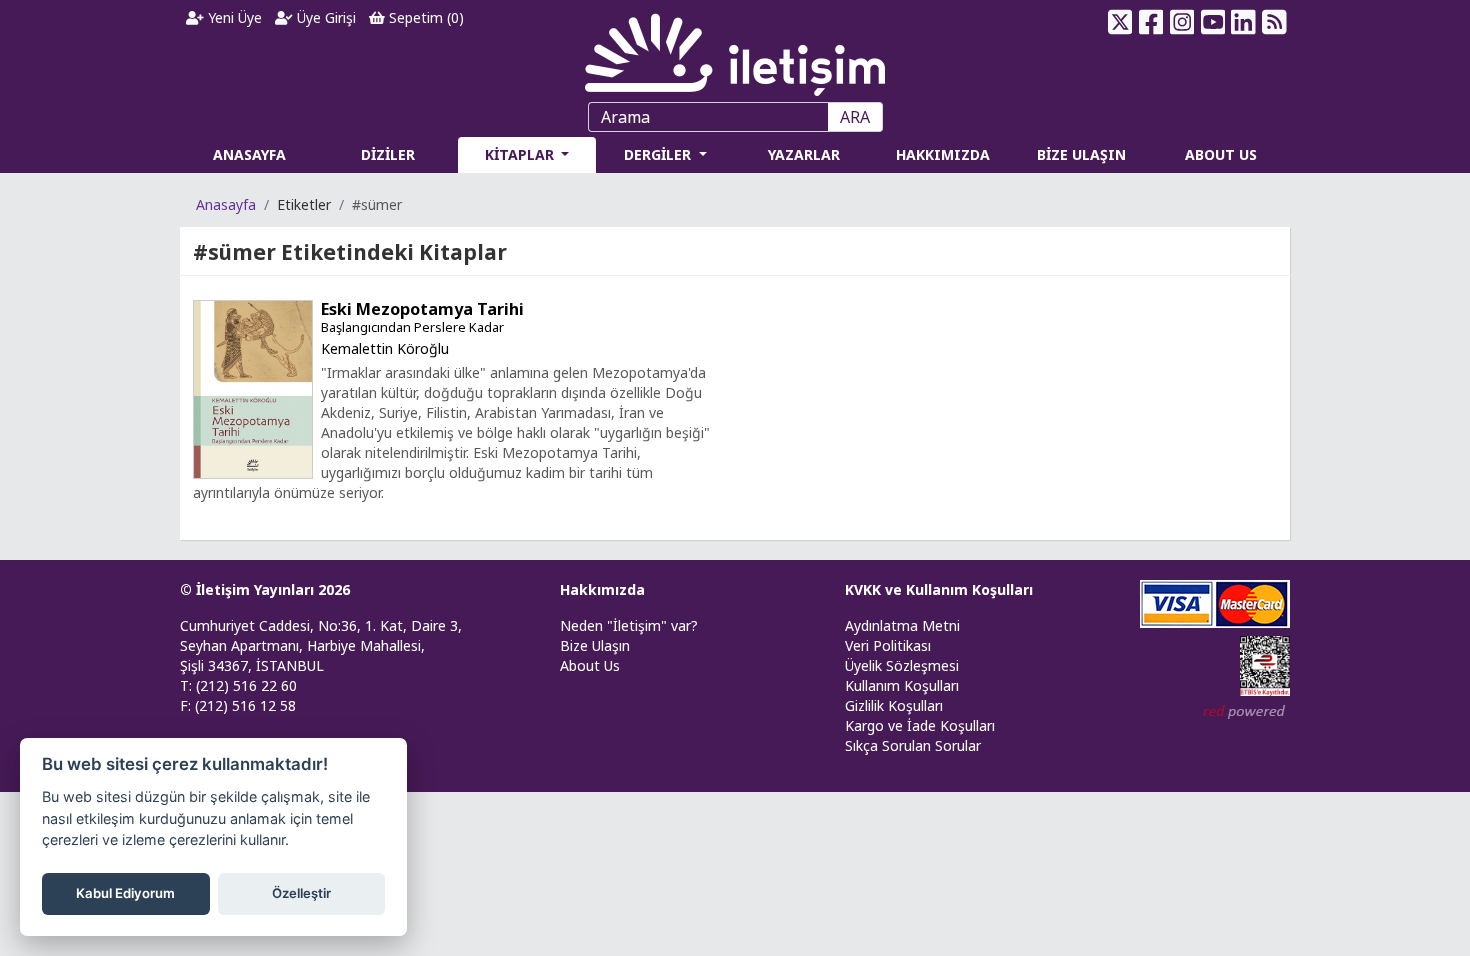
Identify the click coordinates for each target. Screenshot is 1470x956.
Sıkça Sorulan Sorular (913, 745)
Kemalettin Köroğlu (385, 348)
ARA (855, 117)
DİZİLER (388, 154)
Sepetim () (424, 17)
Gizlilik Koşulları (894, 705)
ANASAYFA (249, 154)
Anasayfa (226, 204)
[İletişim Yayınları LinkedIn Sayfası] (1243, 22)
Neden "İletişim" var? (629, 625)
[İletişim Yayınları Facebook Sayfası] (1151, 22)
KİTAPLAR (521, 154)
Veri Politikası (888, 645)
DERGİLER (659, 154)
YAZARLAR (804, 154)
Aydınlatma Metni (902, 625)
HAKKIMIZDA (943, 154)
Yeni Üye (233, 17)
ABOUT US (1221, 154)
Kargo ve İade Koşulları (920, 725)
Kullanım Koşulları (902, 685)
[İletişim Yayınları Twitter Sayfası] (1120, 22)
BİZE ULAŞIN (1081, 154)
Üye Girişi (324, 17)
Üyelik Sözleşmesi (902, 665)
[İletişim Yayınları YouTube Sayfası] (1212, 22)
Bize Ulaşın (595, 645)
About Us (590, 665)
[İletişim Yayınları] (735, 49)
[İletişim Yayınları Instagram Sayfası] (1182, 22)
